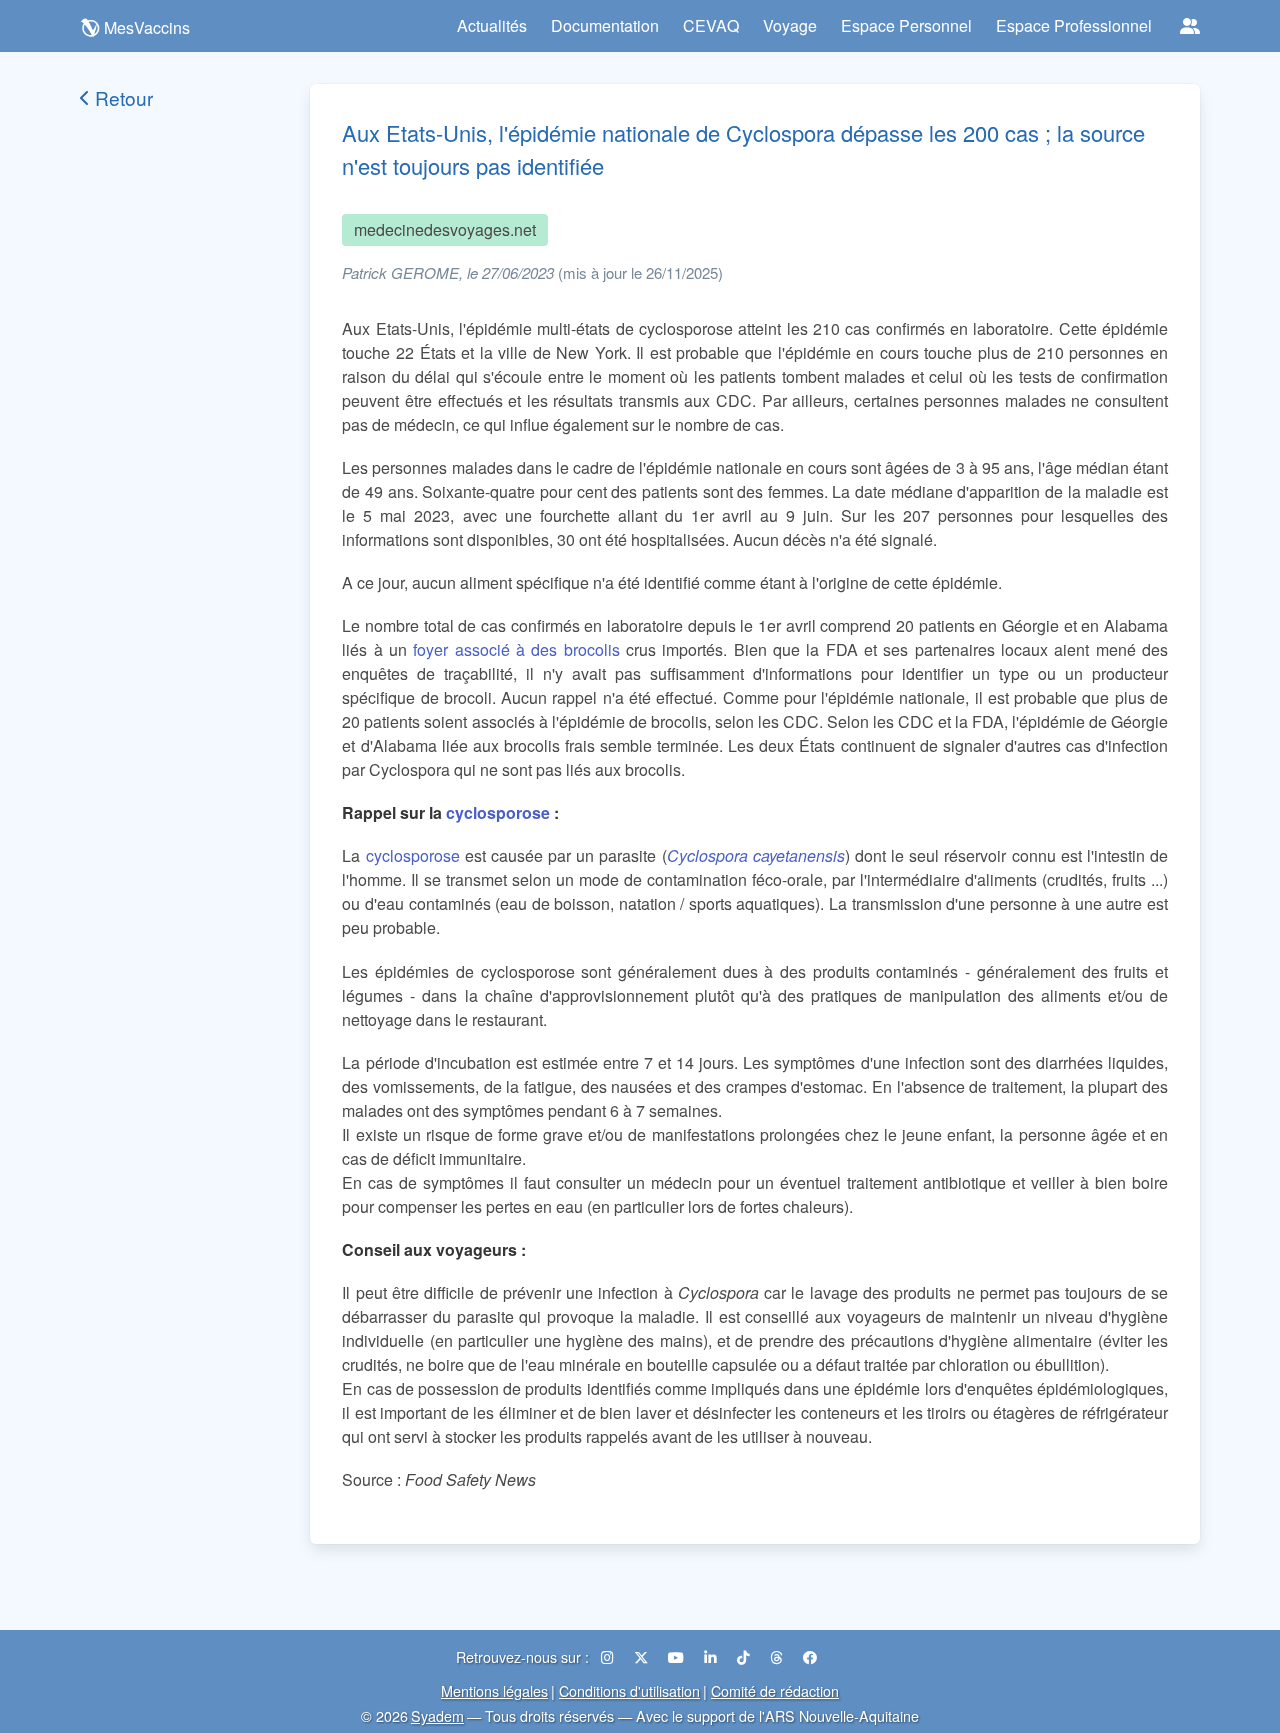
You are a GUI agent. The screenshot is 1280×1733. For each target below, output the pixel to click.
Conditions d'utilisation (629, 1690)
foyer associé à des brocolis (516, 649)
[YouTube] (678, 1656)
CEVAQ (711, 25)
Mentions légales (494, 1690)
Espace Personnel (906, 25)
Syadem (437, 1715)
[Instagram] (609, 1656)
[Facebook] (810, 1656)
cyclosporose (498, 812)
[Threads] (778, 1656)
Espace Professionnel (1074, 25)
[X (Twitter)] (643, 1656)
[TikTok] (745, 1656)
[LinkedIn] (712, 1656)
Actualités (492, 25)
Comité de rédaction (775, 1690)
